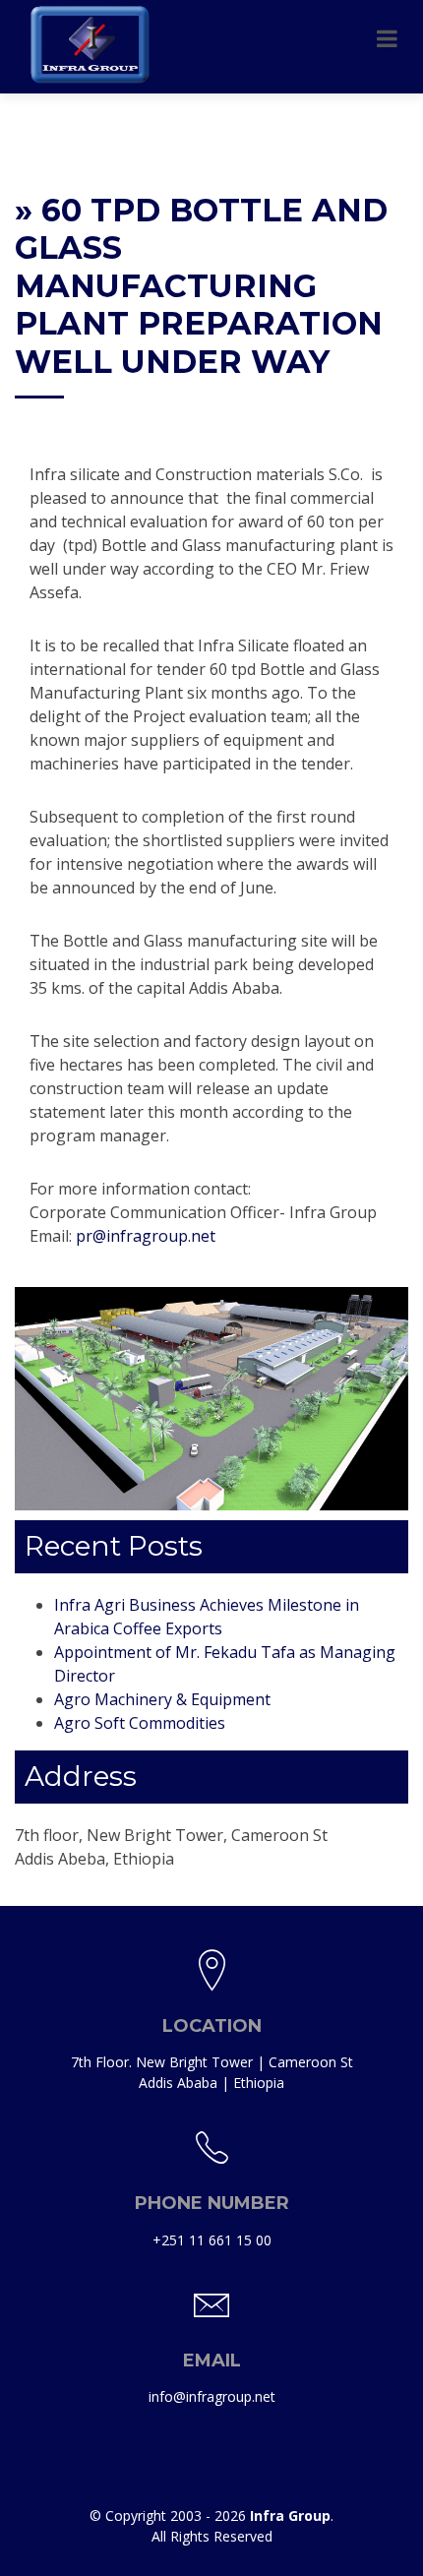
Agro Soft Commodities (140, 1723)
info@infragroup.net (212, 2396)
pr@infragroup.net (146, 1236)
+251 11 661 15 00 (212, 2240)
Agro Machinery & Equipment (162, 1699)
